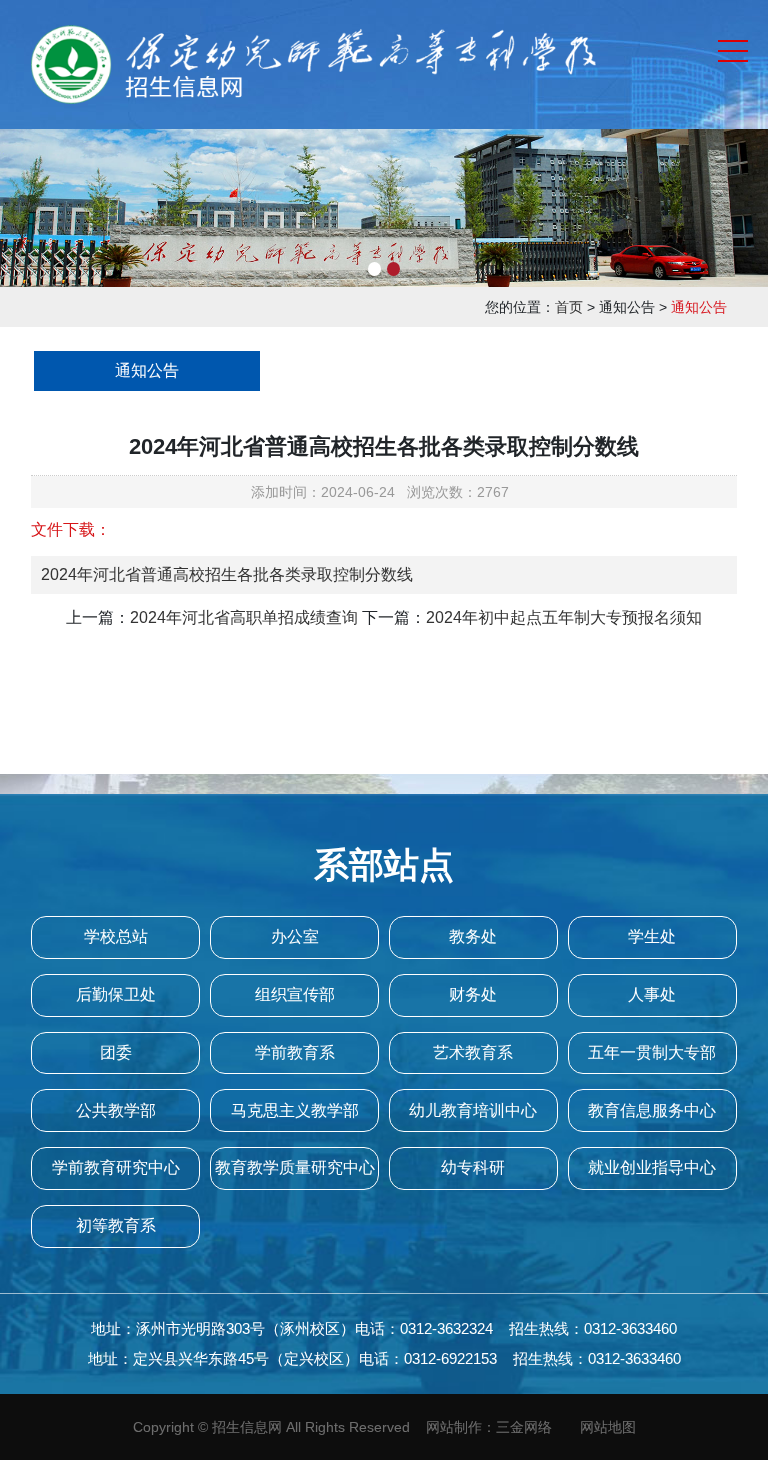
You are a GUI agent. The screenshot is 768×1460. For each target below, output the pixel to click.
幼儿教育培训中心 (473, 1110)
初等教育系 (116, 1225)
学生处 (652, 936)
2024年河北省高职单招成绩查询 (244, 617)
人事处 (652, 994)
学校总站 (116, 936)
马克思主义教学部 (295, 1110)
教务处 (473, 936)
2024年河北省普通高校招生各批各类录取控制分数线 (227, 574)
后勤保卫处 (116, 994)
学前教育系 (295, 1052)
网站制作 (454, 1427)
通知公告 (147, 370)
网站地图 (608, 1427)
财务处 (473, 994)
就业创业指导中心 (652, 1167)
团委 (116, 1052)
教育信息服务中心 (652, 1110)
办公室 (295, 936)
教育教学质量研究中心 (295, 1167)
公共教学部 (116, 1110)
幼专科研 (473, 1167)
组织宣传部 (295, 994)
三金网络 (524, 1427)
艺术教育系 (473, 1052)
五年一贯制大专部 (652, 1052)
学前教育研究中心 (116, 1167)
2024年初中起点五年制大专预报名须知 (564, 617)
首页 (569, 307)
